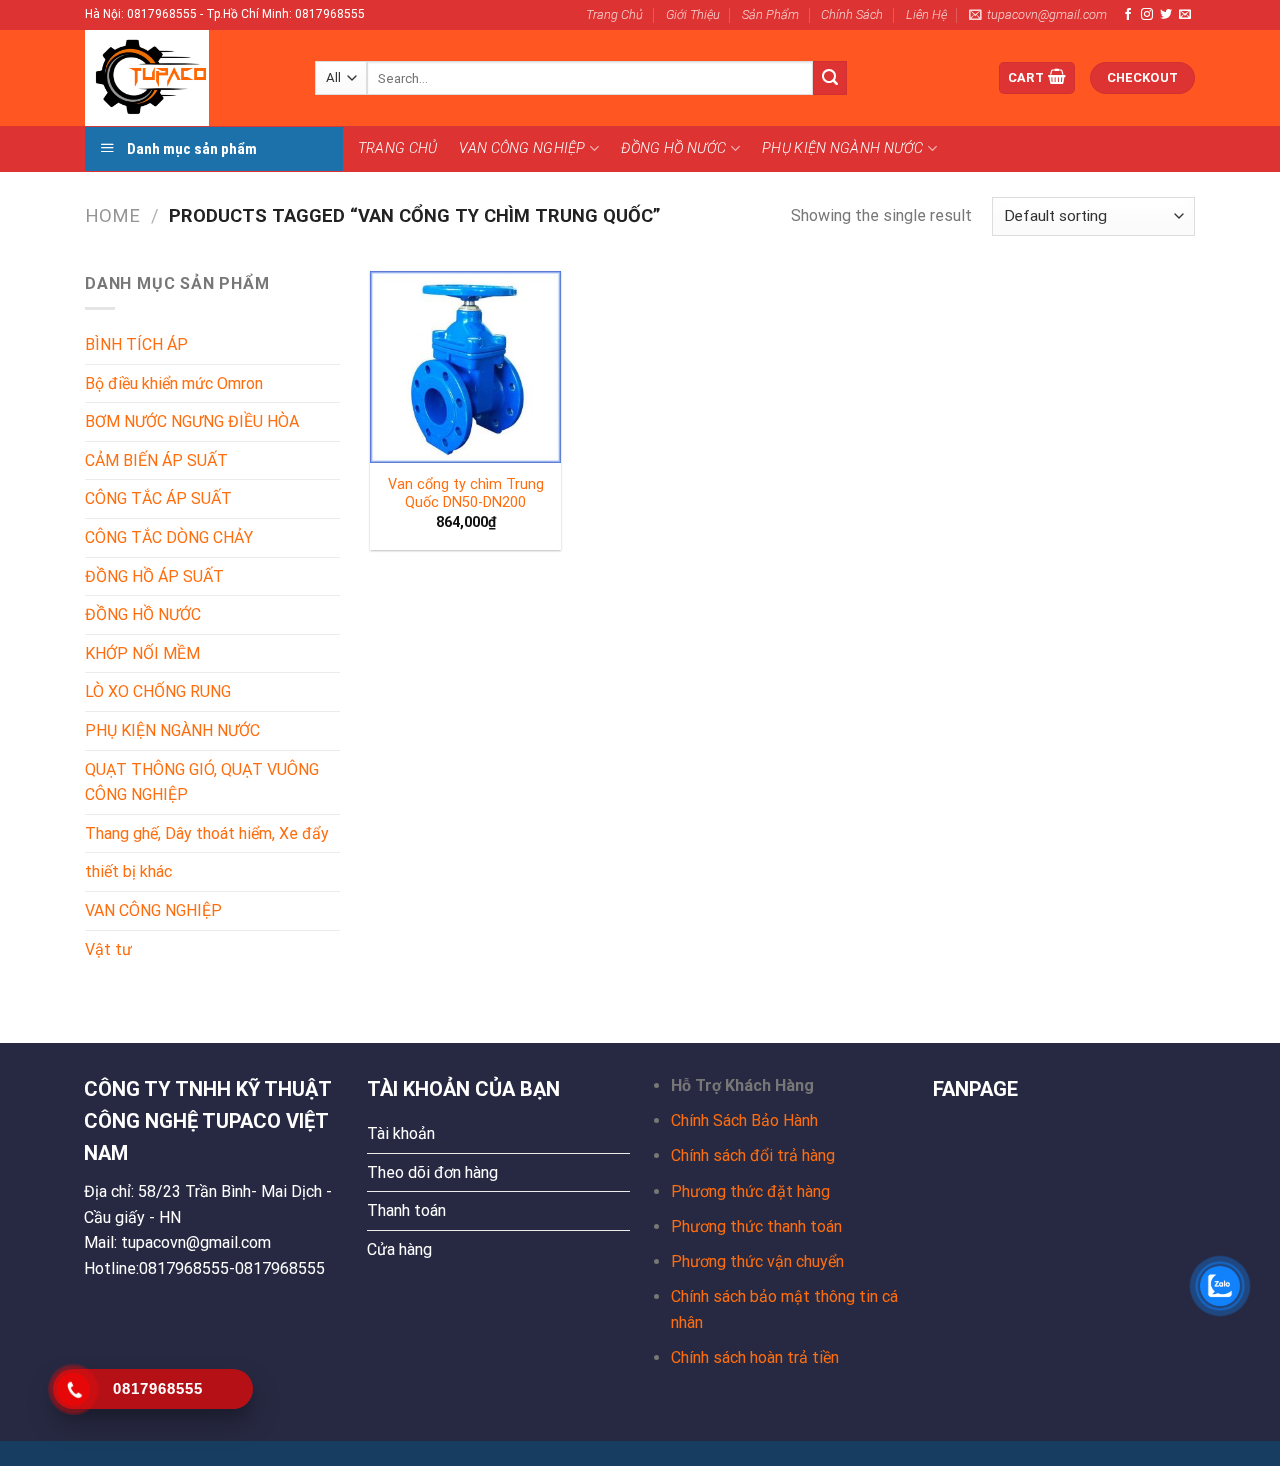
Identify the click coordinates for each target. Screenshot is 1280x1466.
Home (112, 215)
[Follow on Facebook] (1128, 15)
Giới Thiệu (693, 14)
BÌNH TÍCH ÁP (136, 344)
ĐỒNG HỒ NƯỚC (673, 148)
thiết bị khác (128, 871)
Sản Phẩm (770, 14)
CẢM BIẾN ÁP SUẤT (156, 460)
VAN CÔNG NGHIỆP (522, 148)
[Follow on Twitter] (1166, 15)
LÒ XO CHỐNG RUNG (158, 691)
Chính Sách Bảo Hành (744, 1120)
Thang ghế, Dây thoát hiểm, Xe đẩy (207, 833)
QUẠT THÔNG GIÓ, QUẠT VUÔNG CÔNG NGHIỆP (202, 782)
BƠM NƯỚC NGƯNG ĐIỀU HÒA (192, 421)
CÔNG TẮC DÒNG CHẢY (169, 537)
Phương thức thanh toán (756, 1226)
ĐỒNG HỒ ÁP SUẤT (154, 576)
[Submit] (830, 78)
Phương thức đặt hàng (750, 1191)
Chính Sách (852, 14)
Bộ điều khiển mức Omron (174, 383)
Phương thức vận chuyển (757, 1261)
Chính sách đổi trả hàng (753, 1155)
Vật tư (108, 949)
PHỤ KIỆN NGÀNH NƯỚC (842, 148)
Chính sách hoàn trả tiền (755, 1357)
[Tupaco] (185, 78)
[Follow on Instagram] (1147, 15)
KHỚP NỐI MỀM (142, 653)
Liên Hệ (926, 14)
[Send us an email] (1185, 15)
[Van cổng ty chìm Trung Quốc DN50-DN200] (466, 367)
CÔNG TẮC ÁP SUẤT (158, 498)
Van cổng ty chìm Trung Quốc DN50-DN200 (466, 494)
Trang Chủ (614, 14)
